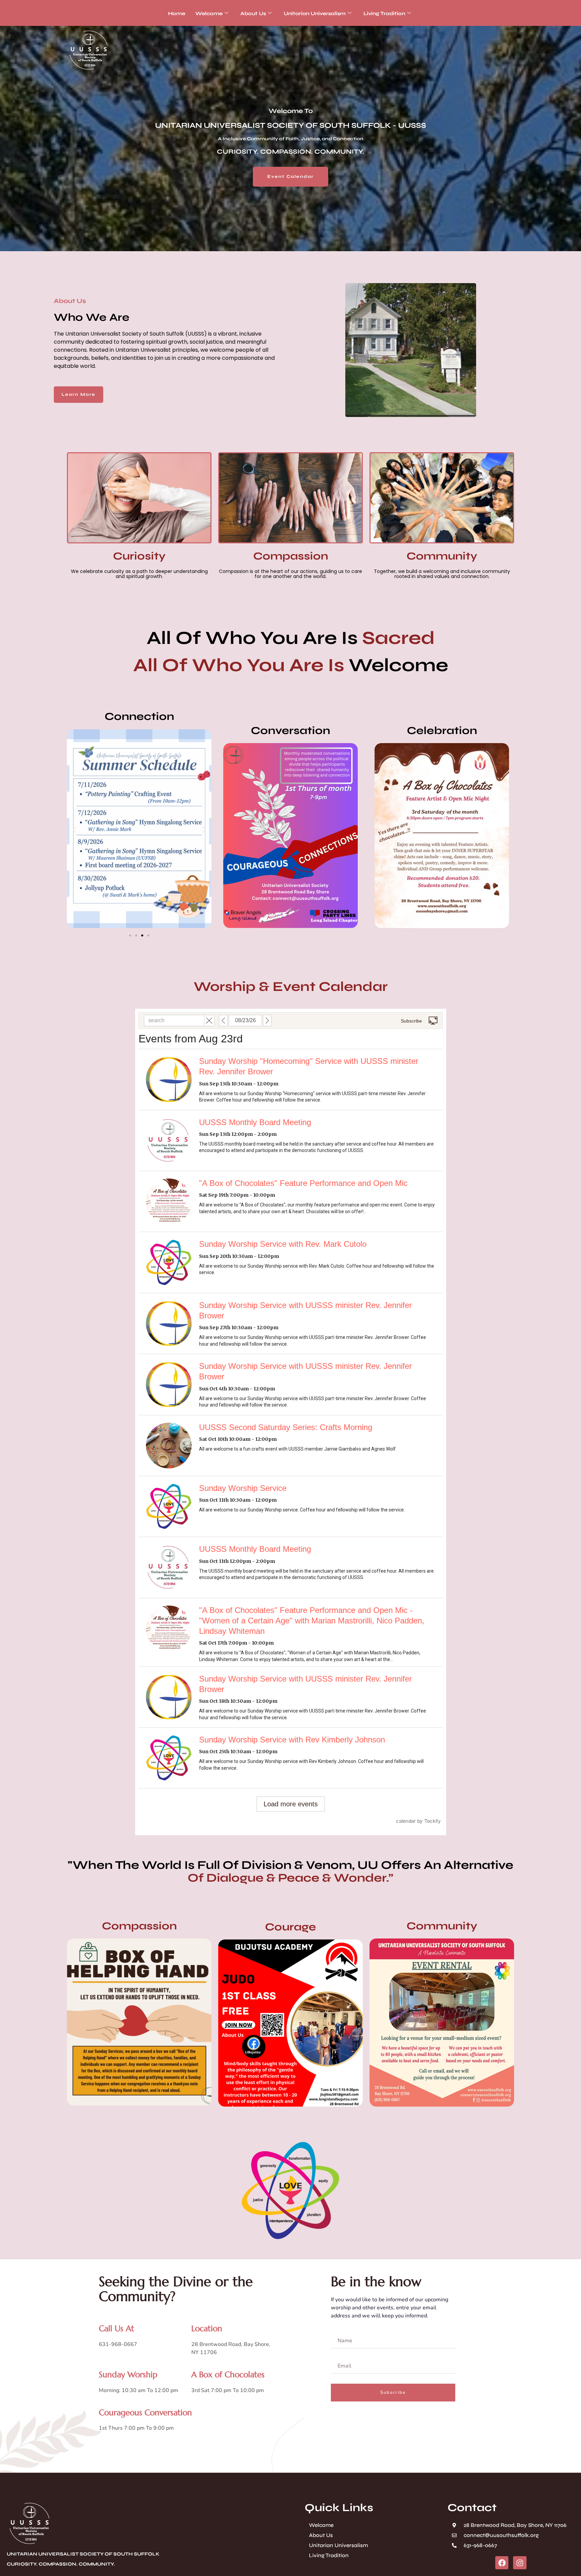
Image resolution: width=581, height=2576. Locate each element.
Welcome (209, 13)
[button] (74, 830)
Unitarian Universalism (315, 13)
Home (177, 13)
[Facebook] (502, 2563)
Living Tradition (384, 13)
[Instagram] (520, 2563)
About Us (253, 13)
